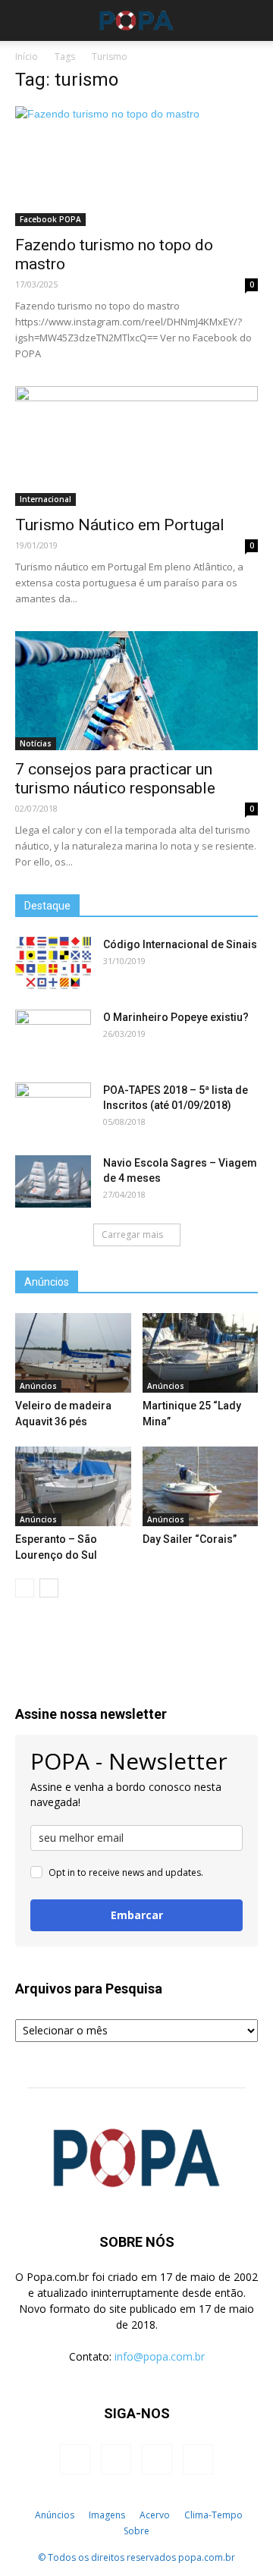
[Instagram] (116, 2459)
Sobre (136, 2531)
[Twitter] (157, 2459)
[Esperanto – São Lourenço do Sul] (73, 1486)
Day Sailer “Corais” (190, 1539)
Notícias (36, 743)
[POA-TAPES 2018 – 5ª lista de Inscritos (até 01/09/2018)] (53, 1109)
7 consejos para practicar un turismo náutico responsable (115, 779)
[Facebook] (75, 2459)
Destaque (47, 906)
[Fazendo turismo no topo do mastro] (136, 166)
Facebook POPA (50, 219)
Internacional (45, 499)
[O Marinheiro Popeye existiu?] (53, 1036)
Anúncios (38, 1386)
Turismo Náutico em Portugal (120, 525)
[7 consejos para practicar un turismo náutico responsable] (136, 691)
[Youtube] (198, 2459)
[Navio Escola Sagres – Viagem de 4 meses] (53, 1181)
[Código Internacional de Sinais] (53, 963)
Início (27, 57)
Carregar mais (132, 1235)
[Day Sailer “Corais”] (201, 1486)
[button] (252, 20)
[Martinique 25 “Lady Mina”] (201, 1353)
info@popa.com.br (160, 2356)
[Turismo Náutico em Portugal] (136, 446)
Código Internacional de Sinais (180, 944)
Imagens (107, 2515)
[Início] (19, 2515)
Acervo (155, 2515)
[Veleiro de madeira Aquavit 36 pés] (73, 1353)
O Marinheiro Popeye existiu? (176, 1017)
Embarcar (137, 1915)
